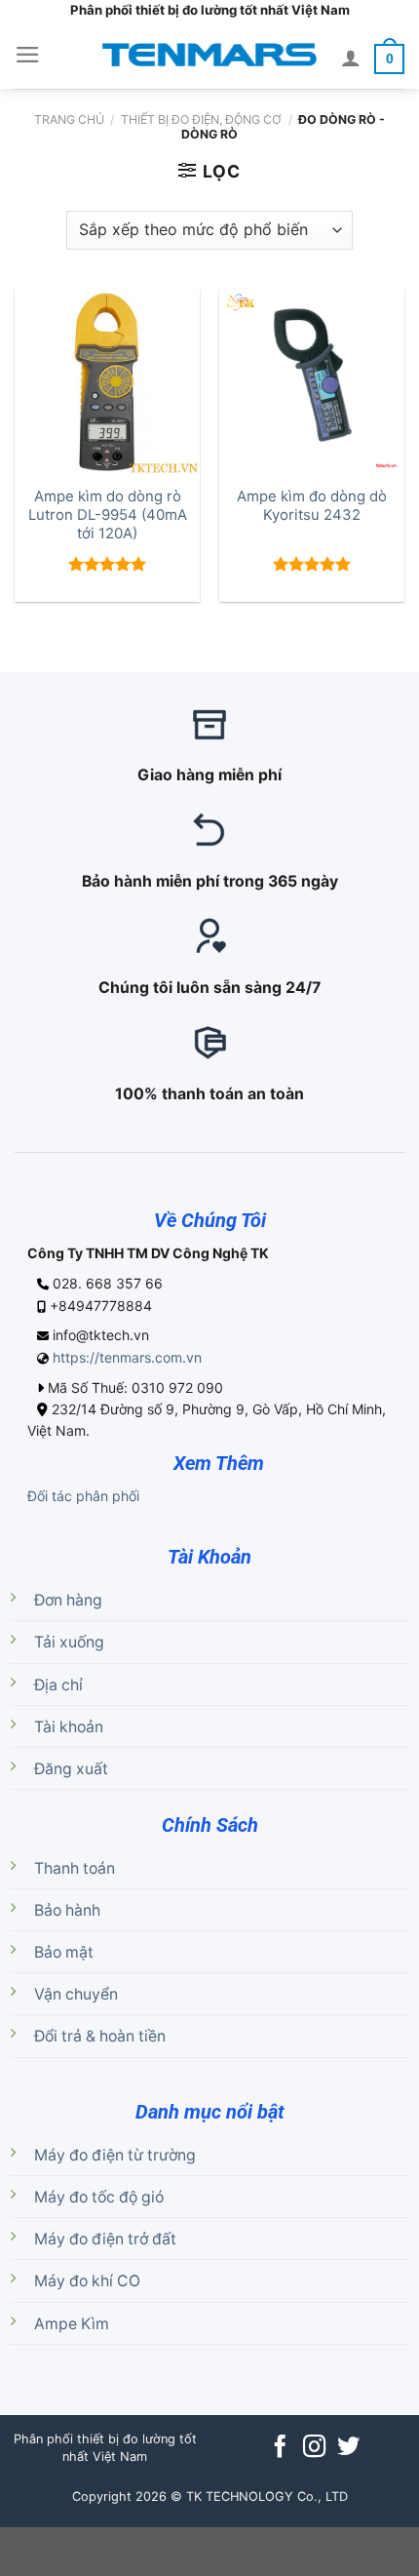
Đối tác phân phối (83, 1496)
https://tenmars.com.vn (127, 1357)
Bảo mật (64, 1952)
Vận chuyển (76, 1994)
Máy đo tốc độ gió (99, 2197)
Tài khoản (69, 1727)
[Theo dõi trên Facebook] (280, 2448)
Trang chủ (69, 119)
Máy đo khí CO (87, 2281)
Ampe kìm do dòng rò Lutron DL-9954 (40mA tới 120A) (108, 515)
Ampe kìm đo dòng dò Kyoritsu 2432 (312, 506)
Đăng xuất (71, 1769)
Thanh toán (75, 1868)
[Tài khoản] (351, 58)
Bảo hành (67, 1910)
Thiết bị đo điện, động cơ (201, 119)
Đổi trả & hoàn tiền (100, 2036)
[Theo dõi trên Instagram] (314, 2448)
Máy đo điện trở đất (105, 2239)
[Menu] (28, 55)
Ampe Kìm (72, 2324)
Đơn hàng (68, 1600)
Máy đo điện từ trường (115, 2155)
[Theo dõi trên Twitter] (348, 2448)
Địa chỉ (58, 1685)
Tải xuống (69, 1642)
